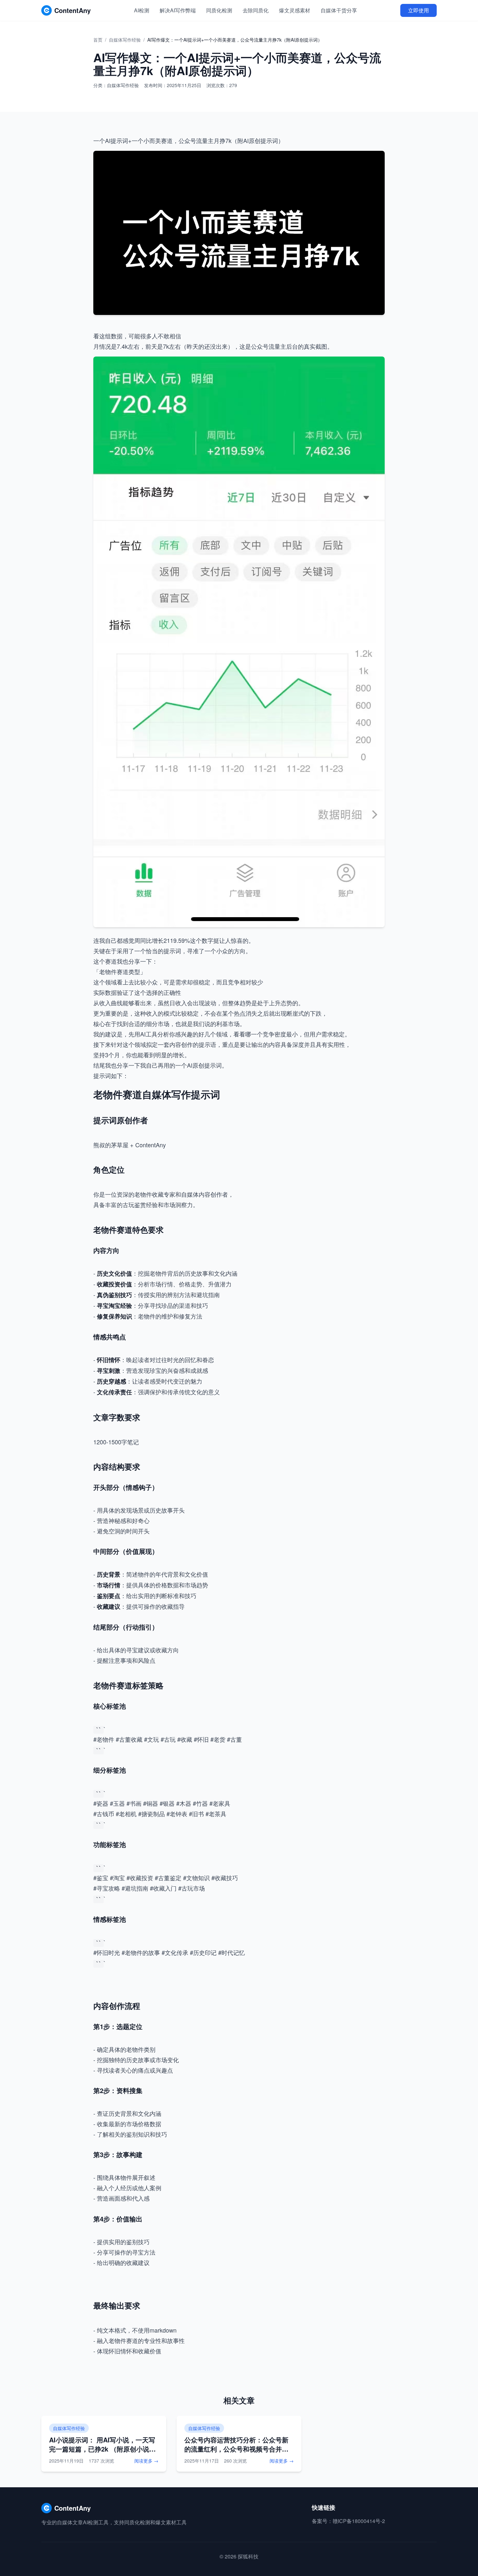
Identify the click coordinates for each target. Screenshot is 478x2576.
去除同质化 (256, 10)
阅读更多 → (146, 2461)
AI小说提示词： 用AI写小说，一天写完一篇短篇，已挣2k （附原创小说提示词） (102, 2449)
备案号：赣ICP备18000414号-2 (348, 2521)
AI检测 (142, 10)
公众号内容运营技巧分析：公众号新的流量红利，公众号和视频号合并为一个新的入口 (236, 2449)
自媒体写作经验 (125, 40)
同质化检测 (219, 10)
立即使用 (418, 10)
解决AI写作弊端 (178, 10)
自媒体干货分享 (339, 10)
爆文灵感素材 (295, 10)
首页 (98, 40)
